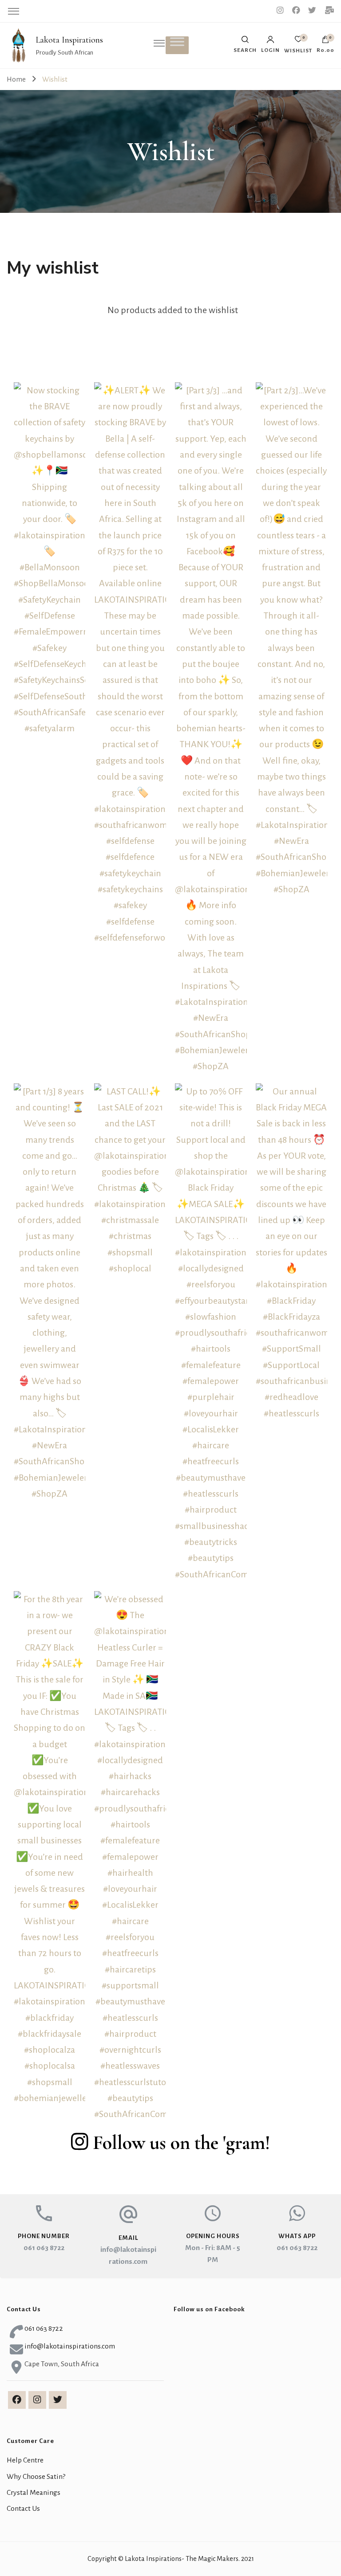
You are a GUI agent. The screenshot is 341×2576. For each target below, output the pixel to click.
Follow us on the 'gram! (181, 2143)
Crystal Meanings (34, 2493)
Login (270, 50)
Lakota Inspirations (69, 40)
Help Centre (25, 2460)
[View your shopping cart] (325, 42)
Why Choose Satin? (36, 2477)
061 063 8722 (44, 2248)
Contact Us (23, 2509)
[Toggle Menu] (177, 42)
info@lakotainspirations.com (70, 2346)
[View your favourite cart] (298, 41)
